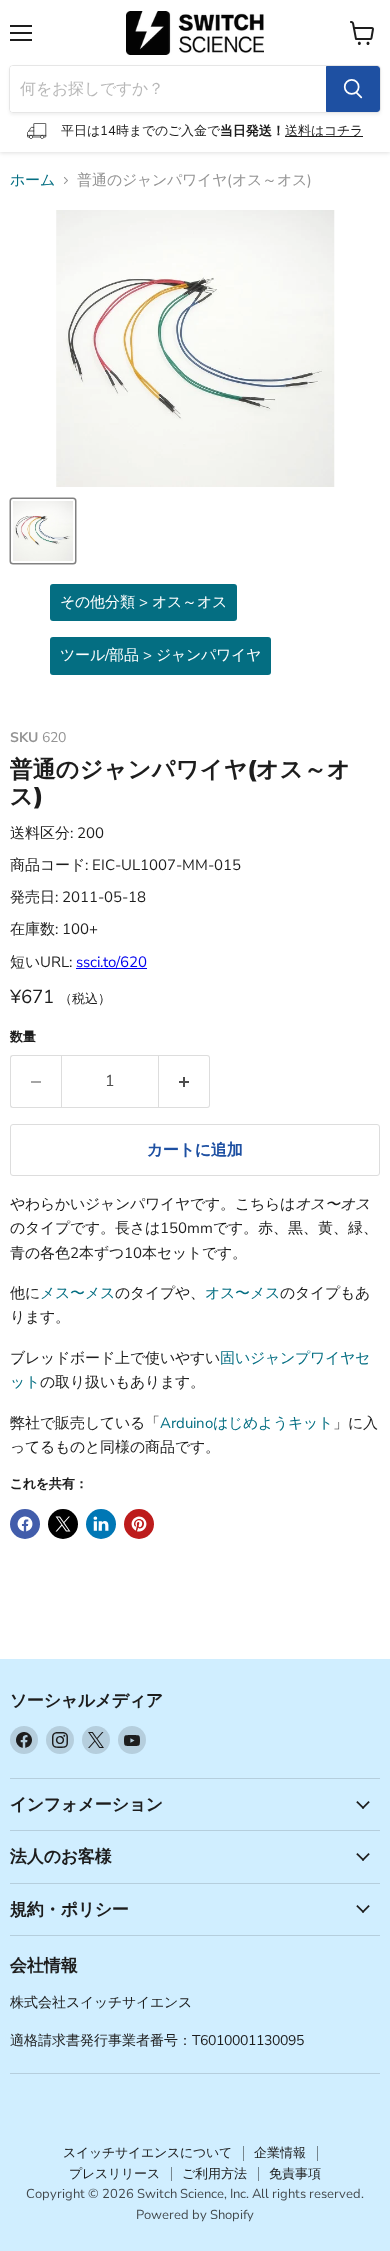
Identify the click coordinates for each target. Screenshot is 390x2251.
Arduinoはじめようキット (246, 1423)
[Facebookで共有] (25, 1524)
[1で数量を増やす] (184, 1081)
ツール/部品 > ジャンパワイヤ (160, 655)
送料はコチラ (324, 131)
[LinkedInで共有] (101, 1524)
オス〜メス (242, 1293)
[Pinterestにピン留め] (139, 1524)
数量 (23, 1037)
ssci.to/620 (111, 962)
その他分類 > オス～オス (143, 602)
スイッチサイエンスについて (147, 2153)
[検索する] (353, 89)
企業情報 (280, 2153)
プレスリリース (114, 2174)
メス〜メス (77, 1293)
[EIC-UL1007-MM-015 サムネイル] (43, 531)
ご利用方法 (214, 2174)
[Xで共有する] (63, 1524)
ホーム (32, 180)
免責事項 (295, 2174)
